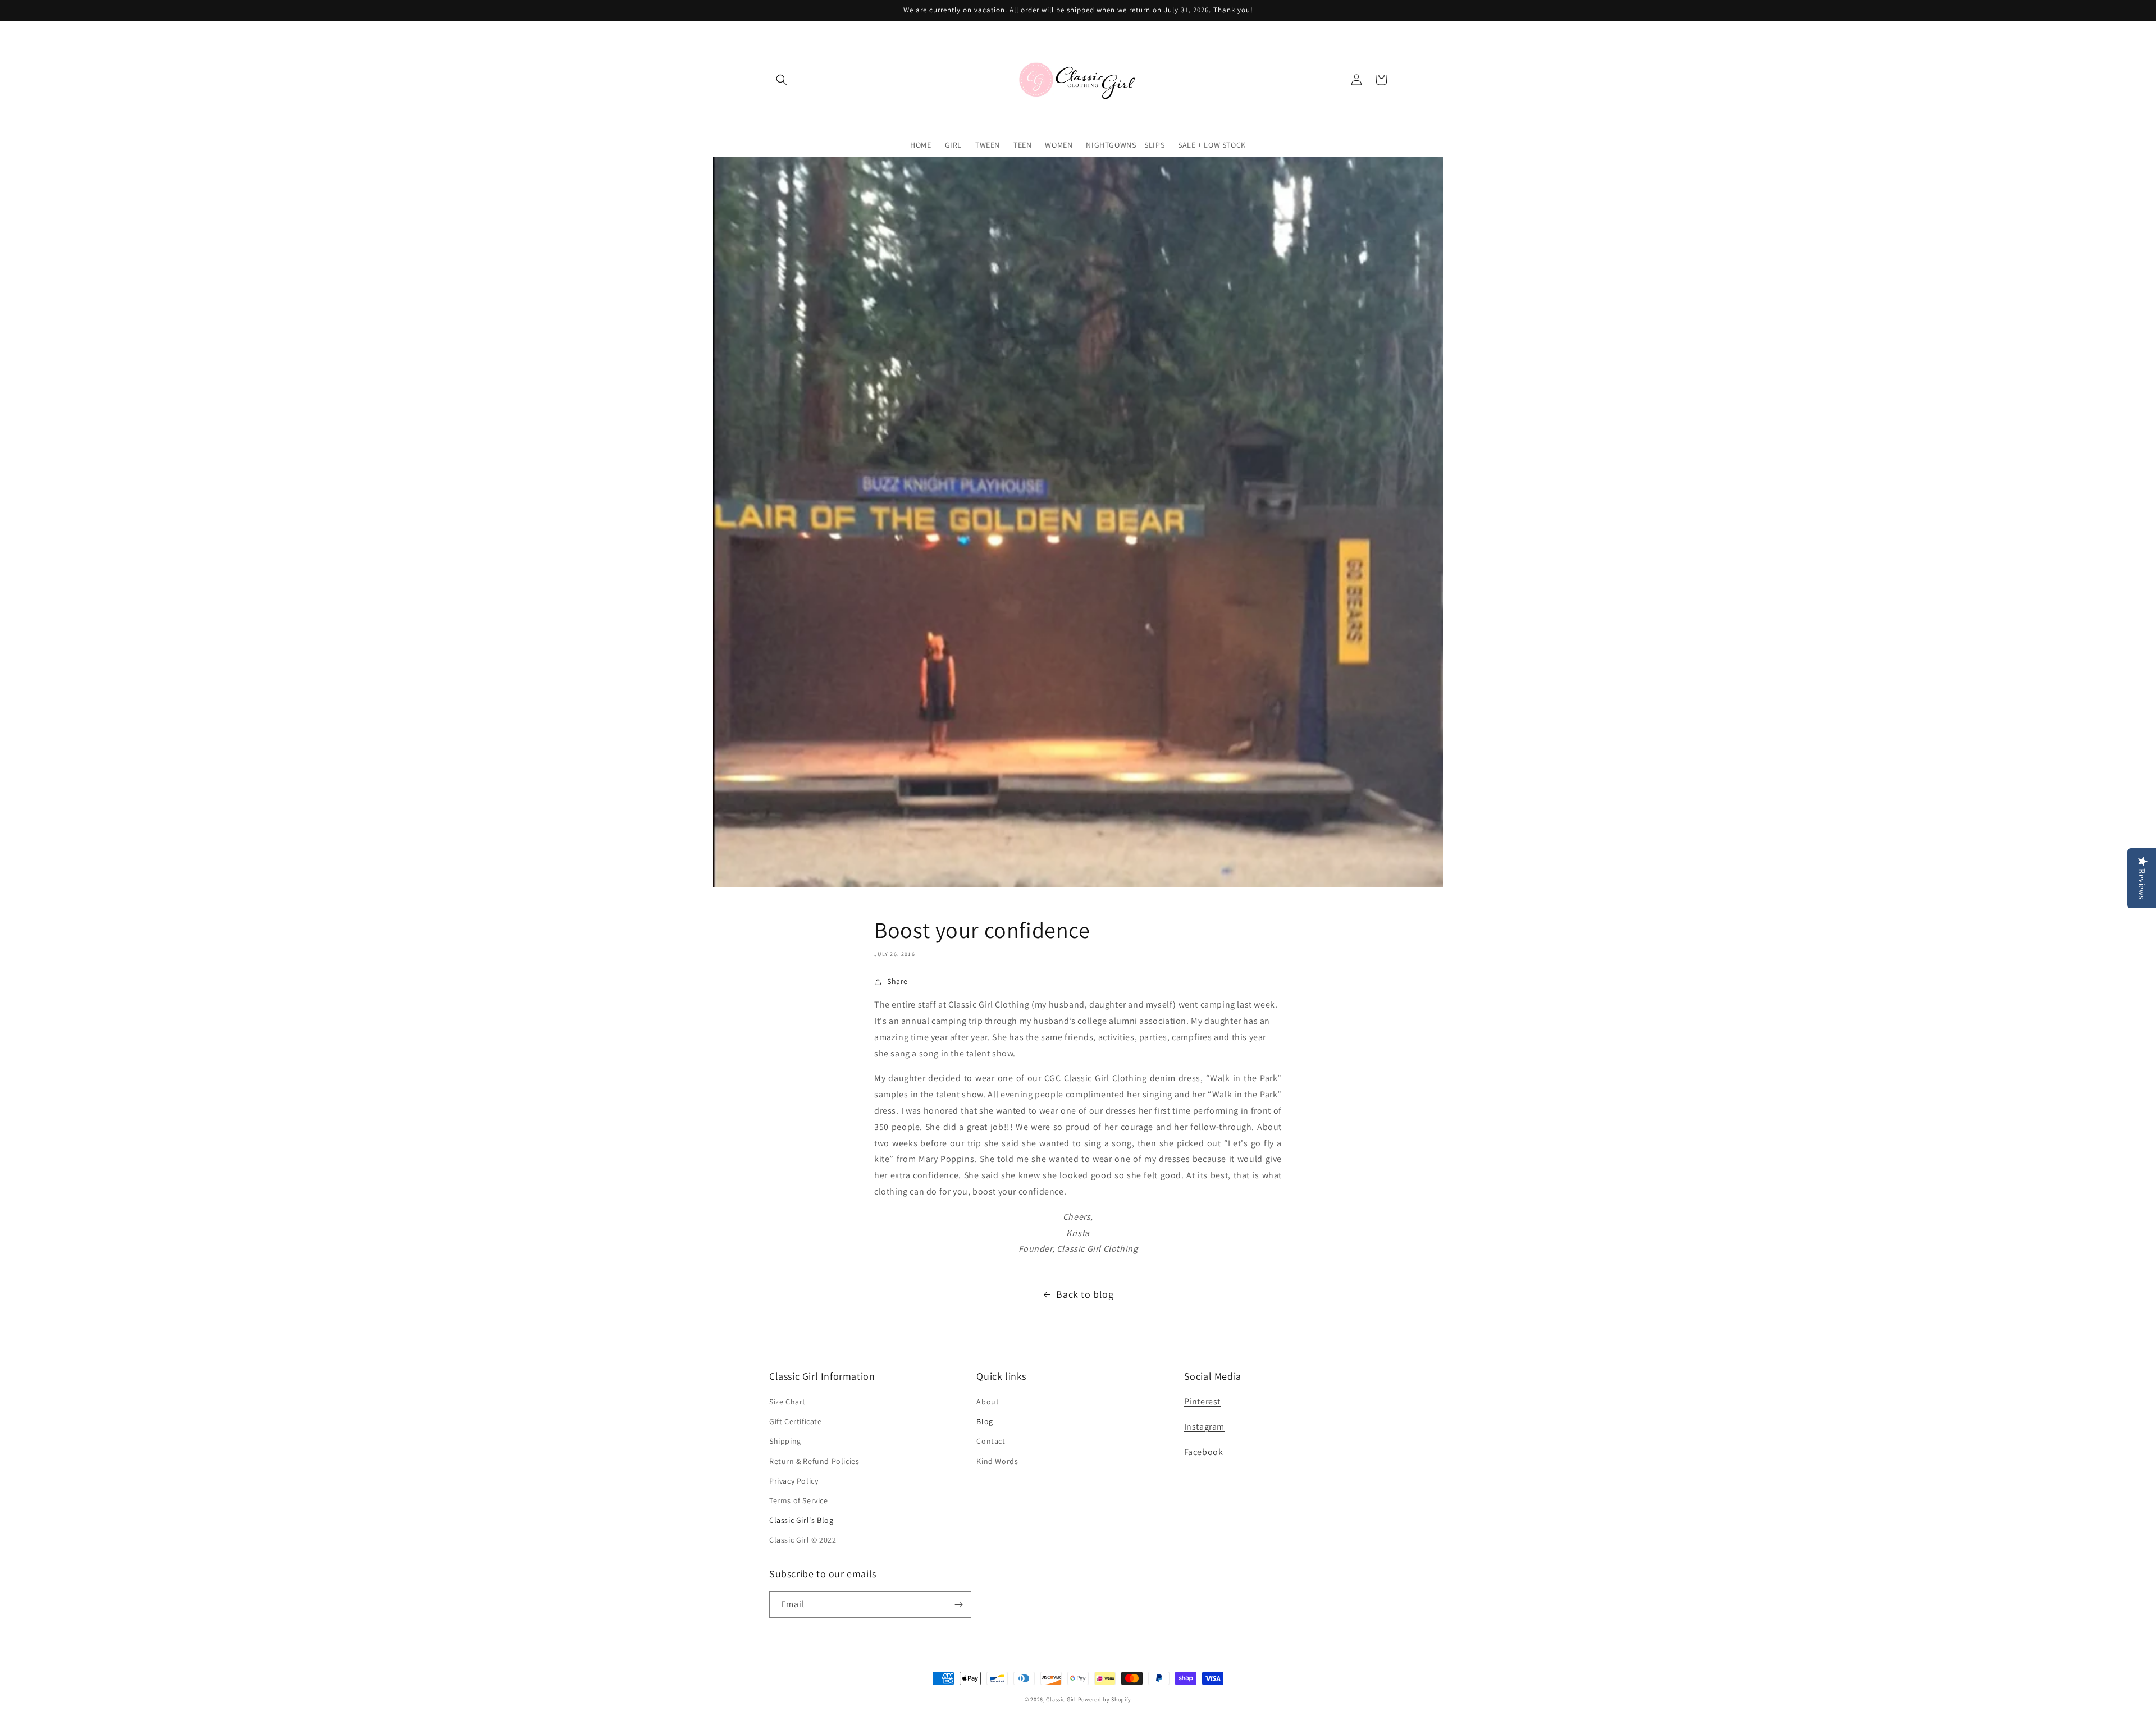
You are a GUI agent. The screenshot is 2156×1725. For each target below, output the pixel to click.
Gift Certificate (796, 1421)
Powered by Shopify (1105, 1699)
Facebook (1204, 1452)
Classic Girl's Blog (801, 1520)
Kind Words (997, 1461)
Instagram (1204, 1427)
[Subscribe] (958, 1605)
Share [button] (897, 981)
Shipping (785, 1441)
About (988, 1402)
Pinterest (1202, 1401)
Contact (991, 1441)
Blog (985, 1421)
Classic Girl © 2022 (803, 1540)
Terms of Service (799, 1500)
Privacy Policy (794, 1481)
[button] (782, 80)
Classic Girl (1061, 1699)
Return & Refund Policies (814, 1461)
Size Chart (787, 1402)
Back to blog (1085, 1294)
